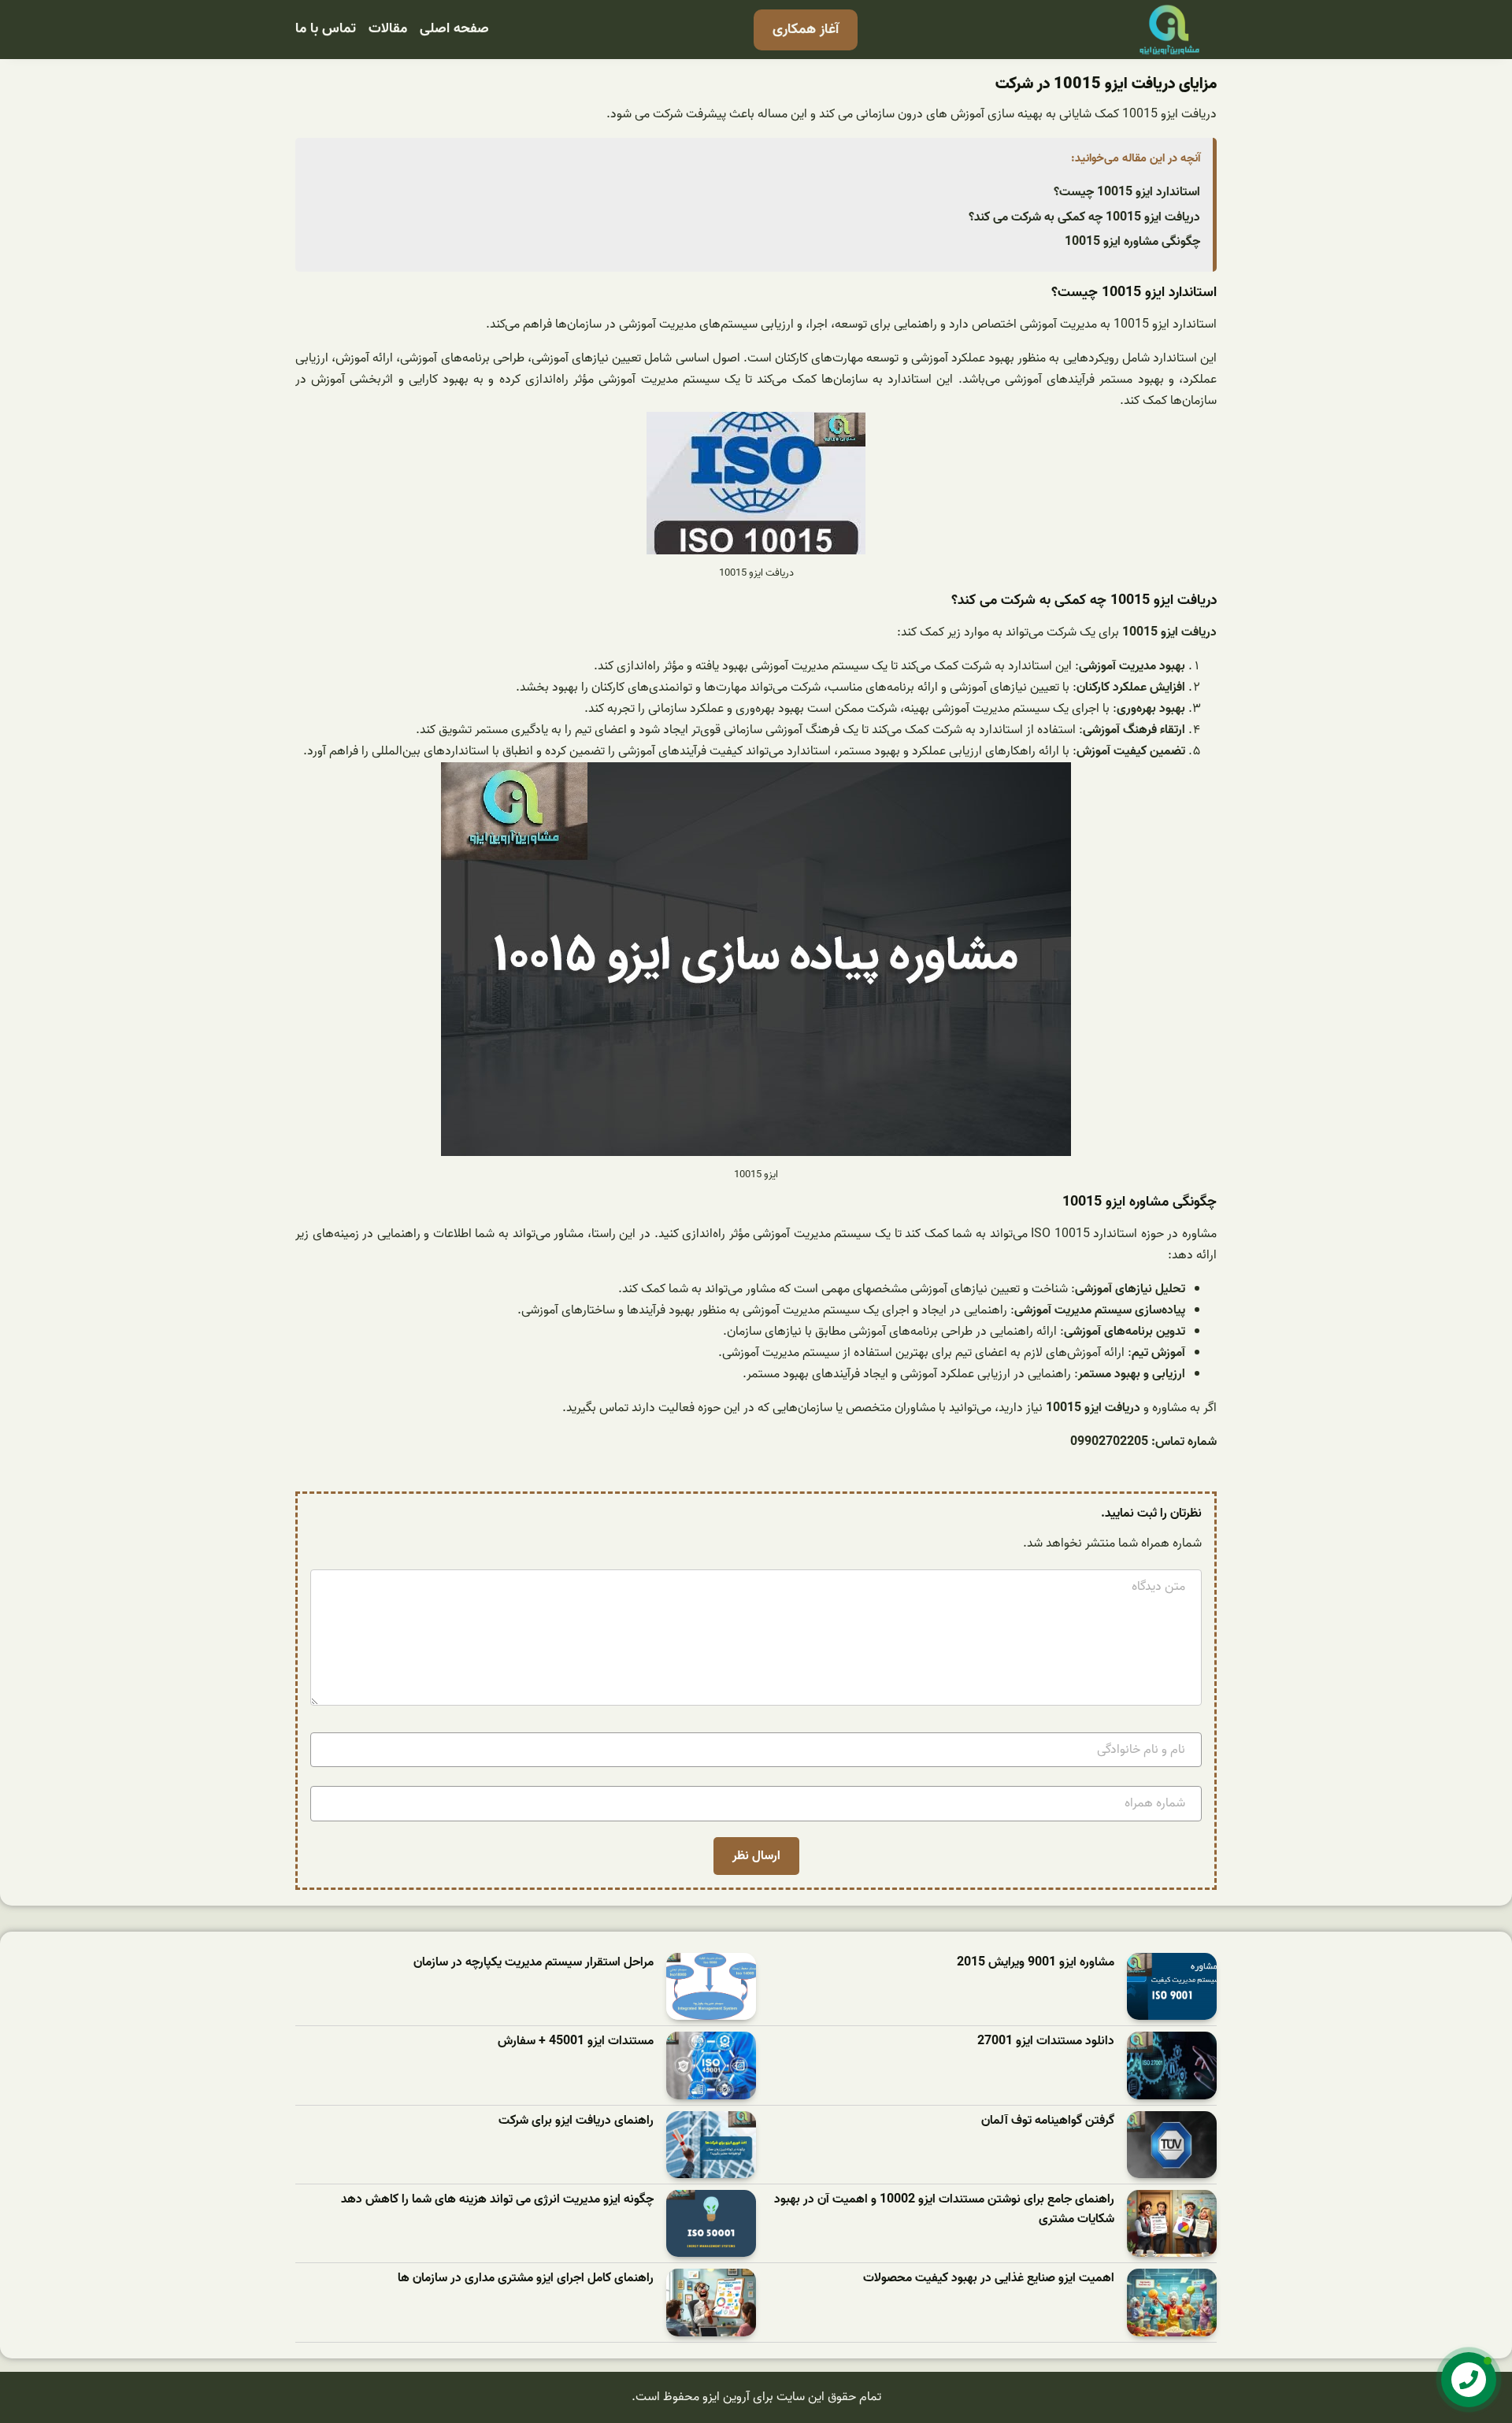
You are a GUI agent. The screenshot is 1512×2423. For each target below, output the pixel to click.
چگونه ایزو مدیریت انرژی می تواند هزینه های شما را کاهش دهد (497, 2200)
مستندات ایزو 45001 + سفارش (576, 2041)
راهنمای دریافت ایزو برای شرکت (576, 2121)
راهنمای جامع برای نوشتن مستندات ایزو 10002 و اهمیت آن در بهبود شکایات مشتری (944, 2210)
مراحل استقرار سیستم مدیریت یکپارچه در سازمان (534, 1963)
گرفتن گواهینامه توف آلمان (1048, 2121)
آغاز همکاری (806, 30)
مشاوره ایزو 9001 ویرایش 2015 (1036, 1963)
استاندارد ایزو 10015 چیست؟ (1127, 192)
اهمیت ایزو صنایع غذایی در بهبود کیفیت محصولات (989, 2279)
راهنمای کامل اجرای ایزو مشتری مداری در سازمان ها (526, 2279)
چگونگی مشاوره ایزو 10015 (1132, 242)
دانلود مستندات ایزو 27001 (1046, 2041)
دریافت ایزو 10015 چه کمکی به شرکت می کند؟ (1084, 217)
